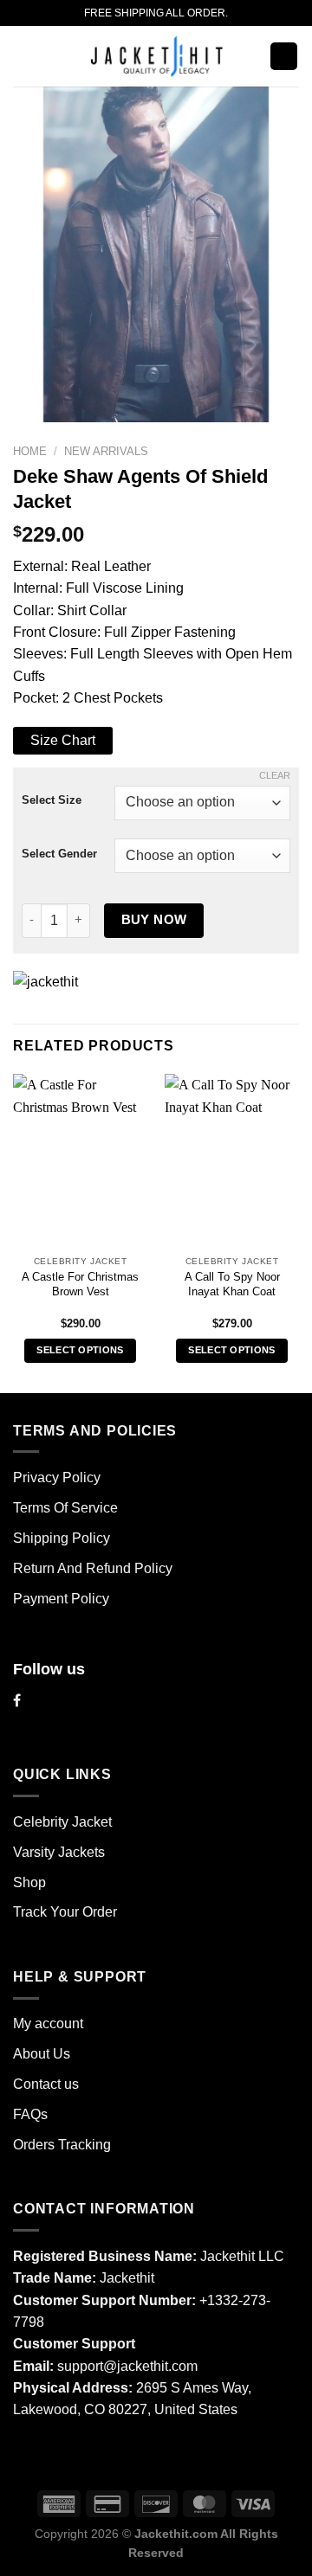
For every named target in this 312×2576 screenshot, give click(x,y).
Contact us (46, 2084)
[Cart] (284, 56)
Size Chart (63, 740)
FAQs (30, 2114)
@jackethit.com (150, 2366)
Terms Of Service (65, 1508)
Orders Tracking (62, 2145)
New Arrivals (106, 451)
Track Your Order (65, 1912)
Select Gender (59, 854)
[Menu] (23, 57)
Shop (29, 1882)
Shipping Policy (62, 1538)
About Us (42, 2054)
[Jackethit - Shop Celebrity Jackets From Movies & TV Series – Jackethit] (156, 56)
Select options (80, 1350)
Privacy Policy (57, 1478)
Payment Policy (61, 1599)
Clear (275, 775)
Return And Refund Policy (93, 1568)
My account (48, 2024)
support (80, 2366)
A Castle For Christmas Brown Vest (80, 1285)
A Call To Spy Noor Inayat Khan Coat (232, 1285)
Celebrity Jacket (62, 1822)
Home (30, 451)
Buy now (154, 919)
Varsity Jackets (59, 1852)
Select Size (52, 800)
